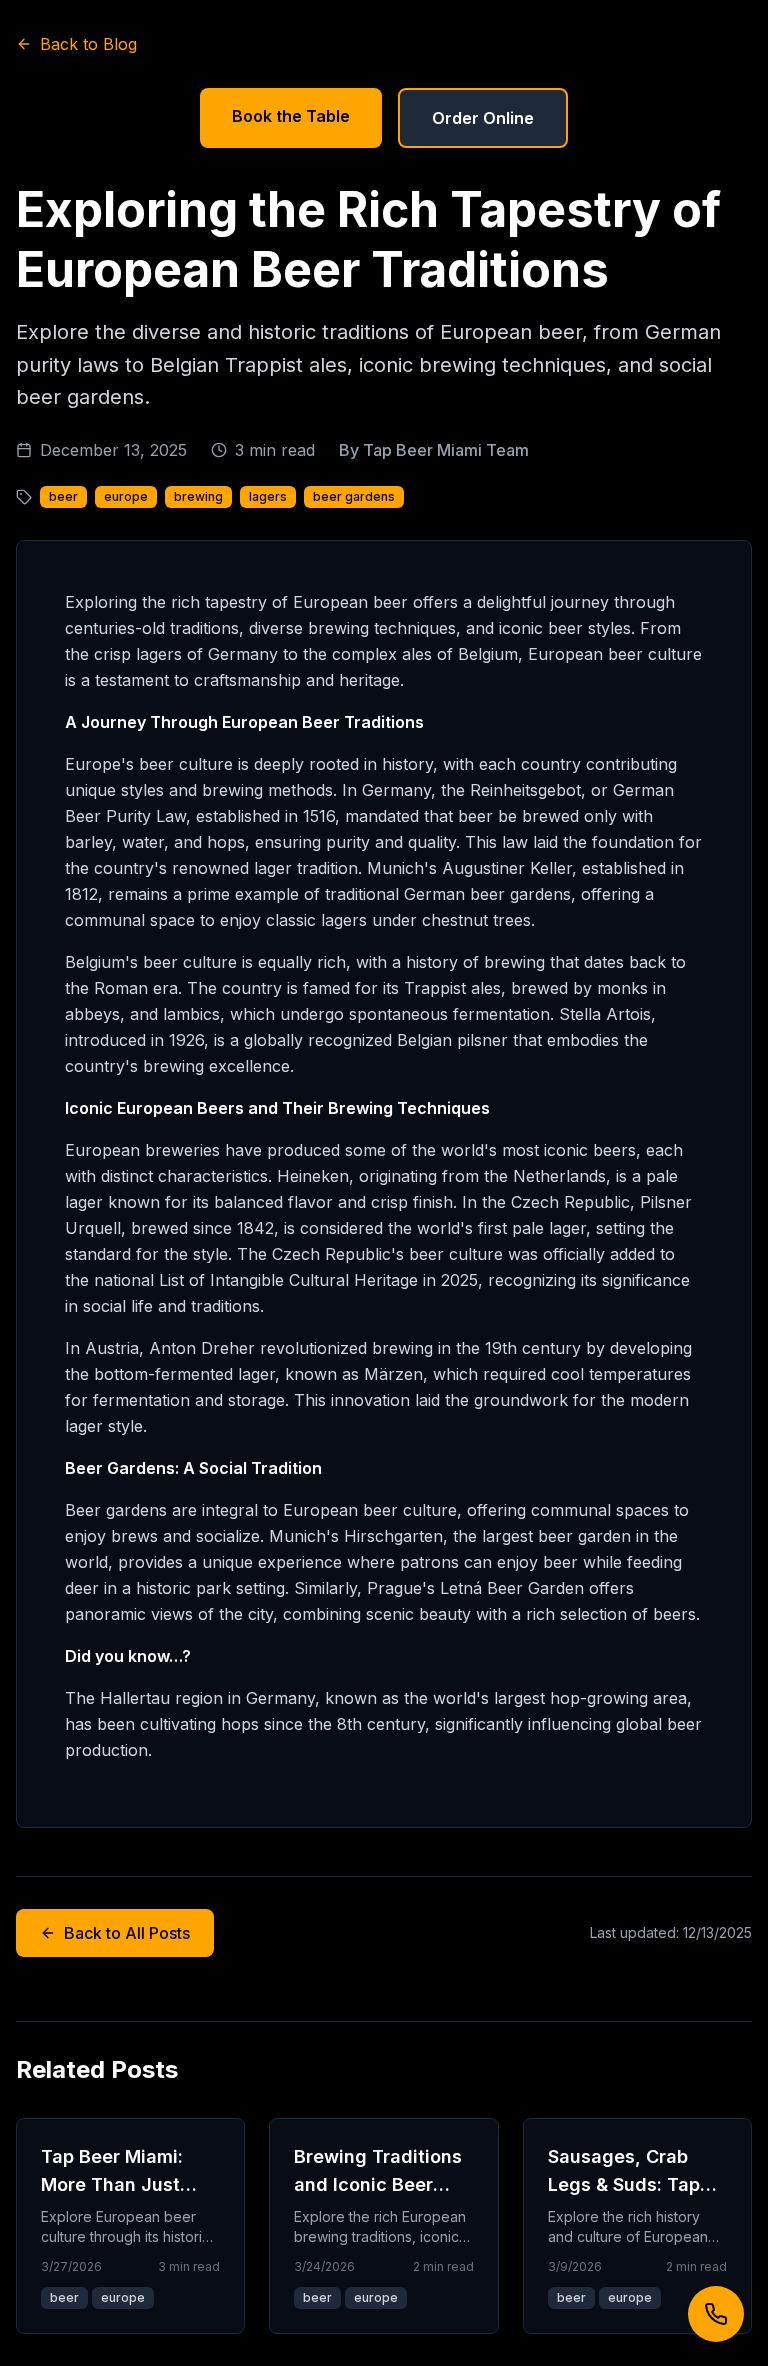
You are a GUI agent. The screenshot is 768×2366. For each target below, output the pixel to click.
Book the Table (291, 116)
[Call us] (716, 2314)
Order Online (483, 118)
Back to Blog (88, 44)
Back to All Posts (127, 1933)
